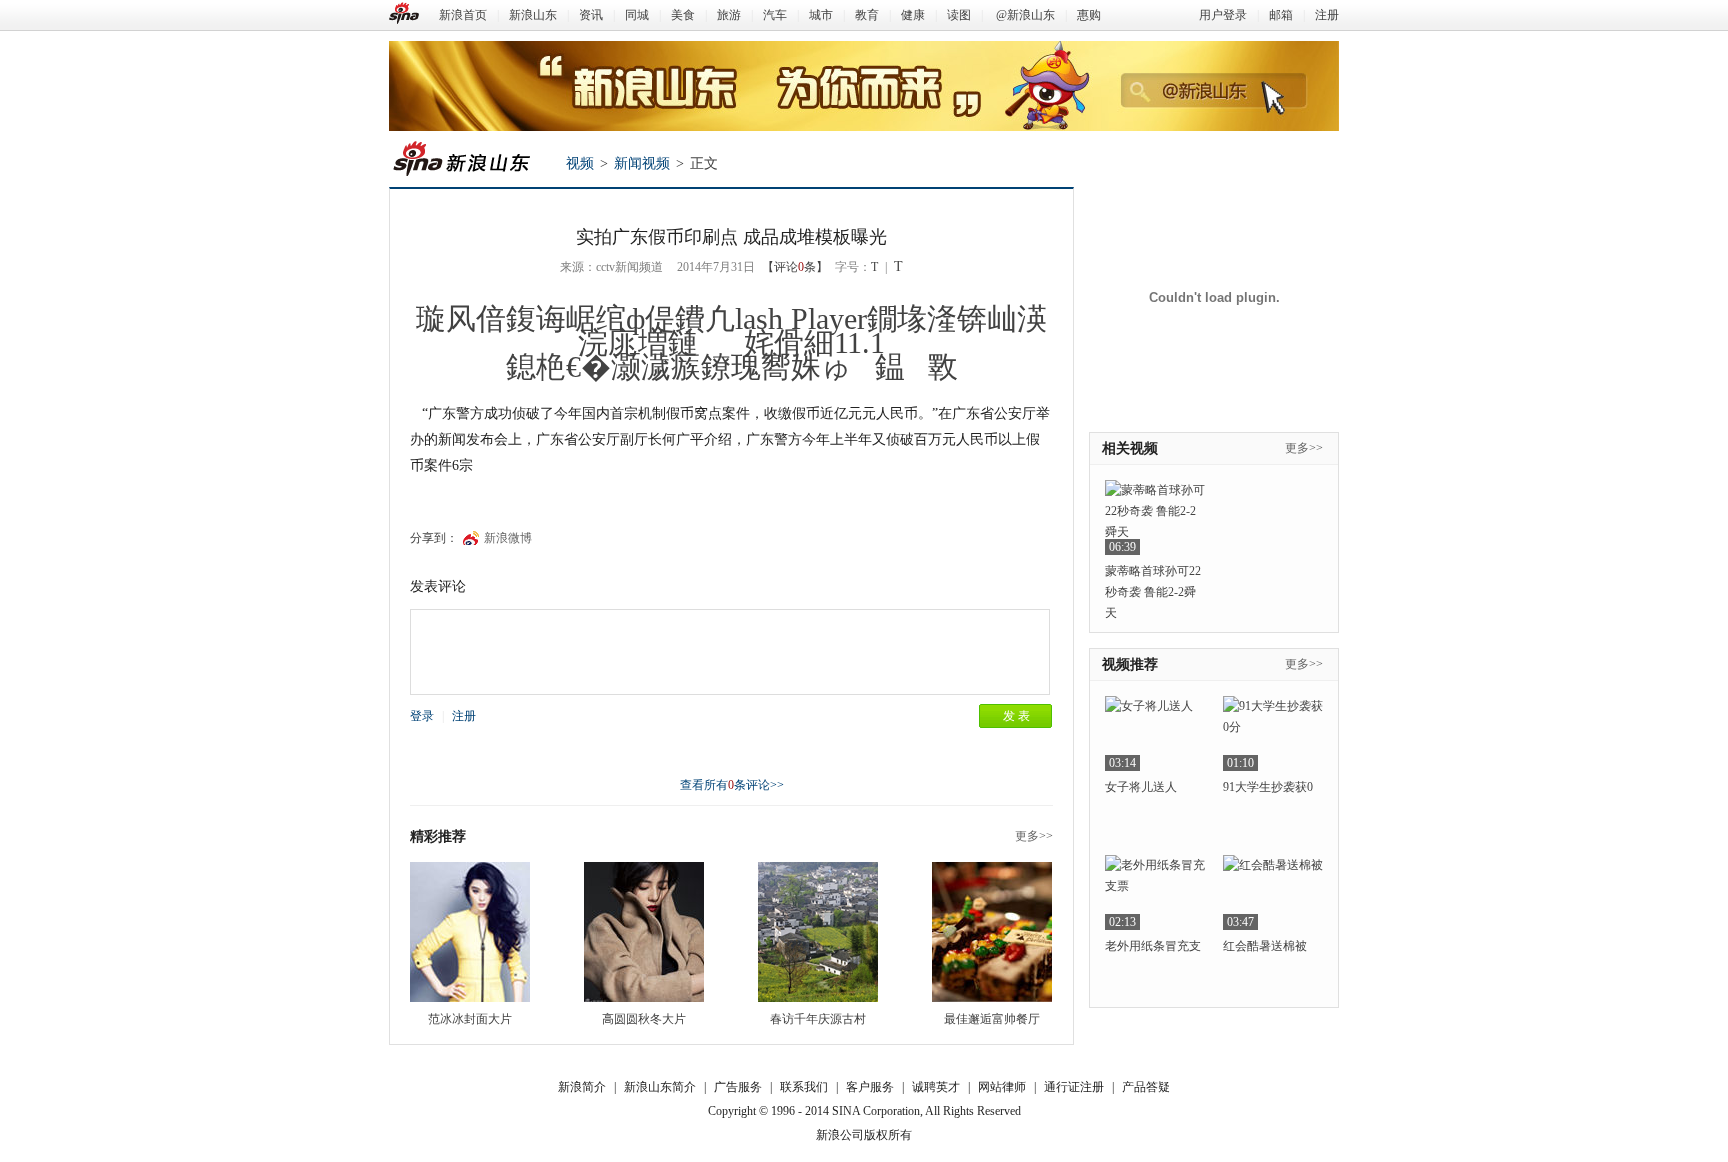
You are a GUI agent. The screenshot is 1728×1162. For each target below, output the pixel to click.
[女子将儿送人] (1155, 733)
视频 (580, 163)
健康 (913, 15)
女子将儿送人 (1141, 787)
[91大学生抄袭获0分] (1273, 733)
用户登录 (1223, 15)
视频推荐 (1130, 664)
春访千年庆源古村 (818, 1019)
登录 (422, 716)
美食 (683, 15)
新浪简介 (582, 1087)
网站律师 (1002, 1087)
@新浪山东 (1025, 15)
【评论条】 (795, 267)
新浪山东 (533, 15)
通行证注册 (1074, 1087)
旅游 (729, 15)
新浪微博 (508, 538)
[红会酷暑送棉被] (1273, 892)
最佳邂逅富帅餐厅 (992, 1019)
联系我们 (804, 1087)
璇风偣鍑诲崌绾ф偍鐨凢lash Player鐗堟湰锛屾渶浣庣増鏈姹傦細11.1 (731, 330)
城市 (821, 15)
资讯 (591, 15)
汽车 (775, 15)
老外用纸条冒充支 (1153, 946)
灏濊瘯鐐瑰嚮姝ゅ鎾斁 (784, 366)
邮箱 (1281, 15)
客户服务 (870, 1087)
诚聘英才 (936, 1087)
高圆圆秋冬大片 (644, 1019)
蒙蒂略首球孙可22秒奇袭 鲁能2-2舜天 (1153, 592)
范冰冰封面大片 (470, 1019)
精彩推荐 (438, 836)
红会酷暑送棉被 (1265, 946)
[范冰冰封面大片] (470, 932)
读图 (959, 15)
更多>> (1034, 836)
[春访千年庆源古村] (818, 932)
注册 (1327, 15)
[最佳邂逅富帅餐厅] (992, 932)
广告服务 (738, 1087)
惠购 (1089, 15)
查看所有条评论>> (732, 785)
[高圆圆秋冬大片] (644, 932)
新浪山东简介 (660, 1087)
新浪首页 (463, 15)
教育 (867, 15)
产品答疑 (1146, 1087)
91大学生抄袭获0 (1268, 787)
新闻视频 (642, 163)
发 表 (1016, 716)
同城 (637, 15)
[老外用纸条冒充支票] (1155, 892)
